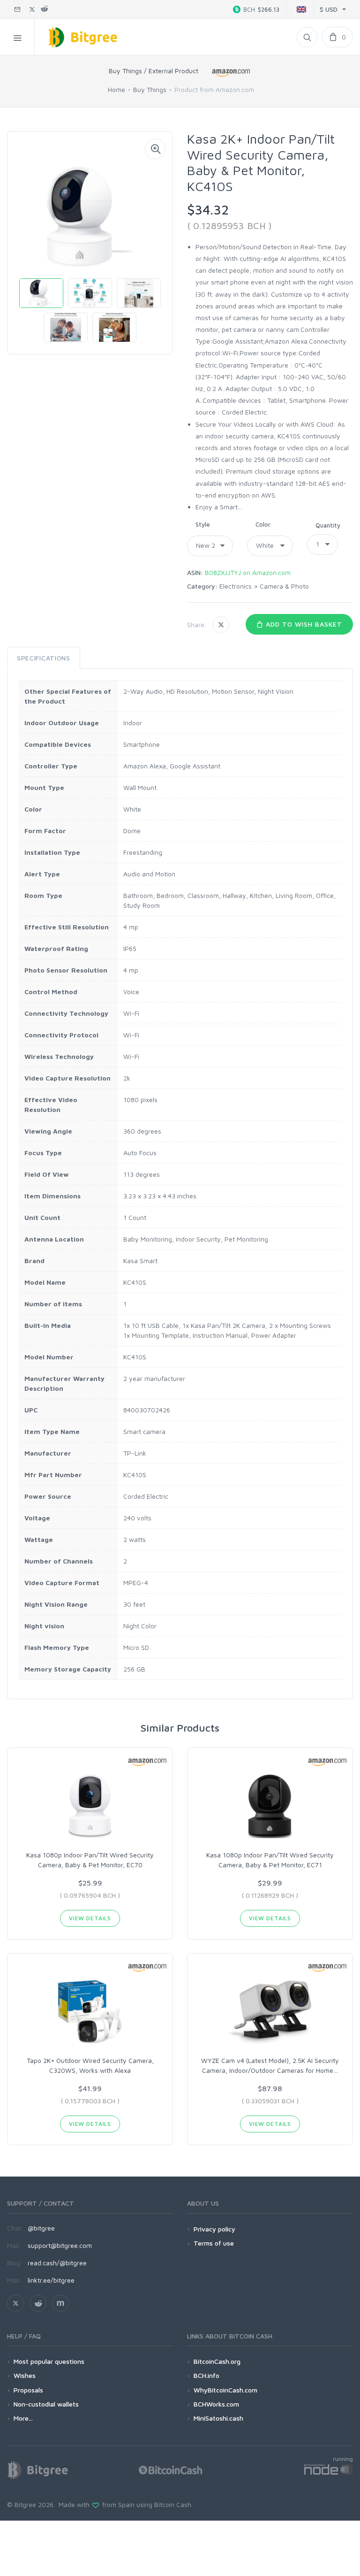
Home (116, 89)
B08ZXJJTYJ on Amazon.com (248, 572)
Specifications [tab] (44, 658)
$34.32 (208, 210)
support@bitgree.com (60, 2245)
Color (263, 524)
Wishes (25, 2375)
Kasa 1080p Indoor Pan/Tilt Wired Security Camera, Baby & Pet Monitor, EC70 (90, 1860)
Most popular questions (49, 2361)
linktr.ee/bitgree (51, 2280)
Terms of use (214, 2243)
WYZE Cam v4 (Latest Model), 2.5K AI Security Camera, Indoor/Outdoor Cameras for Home (270, 2065)
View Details (90, 1918)
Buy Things (150, 89)
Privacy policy (214, 2229)
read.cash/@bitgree (57, 2263)
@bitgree (41, 2228)
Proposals (28, 2390)
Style (203, 524)
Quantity (328, 525)
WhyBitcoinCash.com (225, 2390)
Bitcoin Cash (173, 2504)
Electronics (236, 586)
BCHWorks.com (216, 2404)
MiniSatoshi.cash (218, 2418)
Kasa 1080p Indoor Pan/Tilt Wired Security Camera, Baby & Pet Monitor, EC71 (270, 1860)
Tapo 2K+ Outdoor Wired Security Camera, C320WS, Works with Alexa (90, 2065)
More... (23, 2418)
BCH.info (206, 2375)
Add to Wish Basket (303, 624)
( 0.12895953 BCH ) (229, 226)
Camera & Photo (284, 586)
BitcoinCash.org (217, 2361)
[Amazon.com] (232, 73)
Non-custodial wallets (46, 2404)
